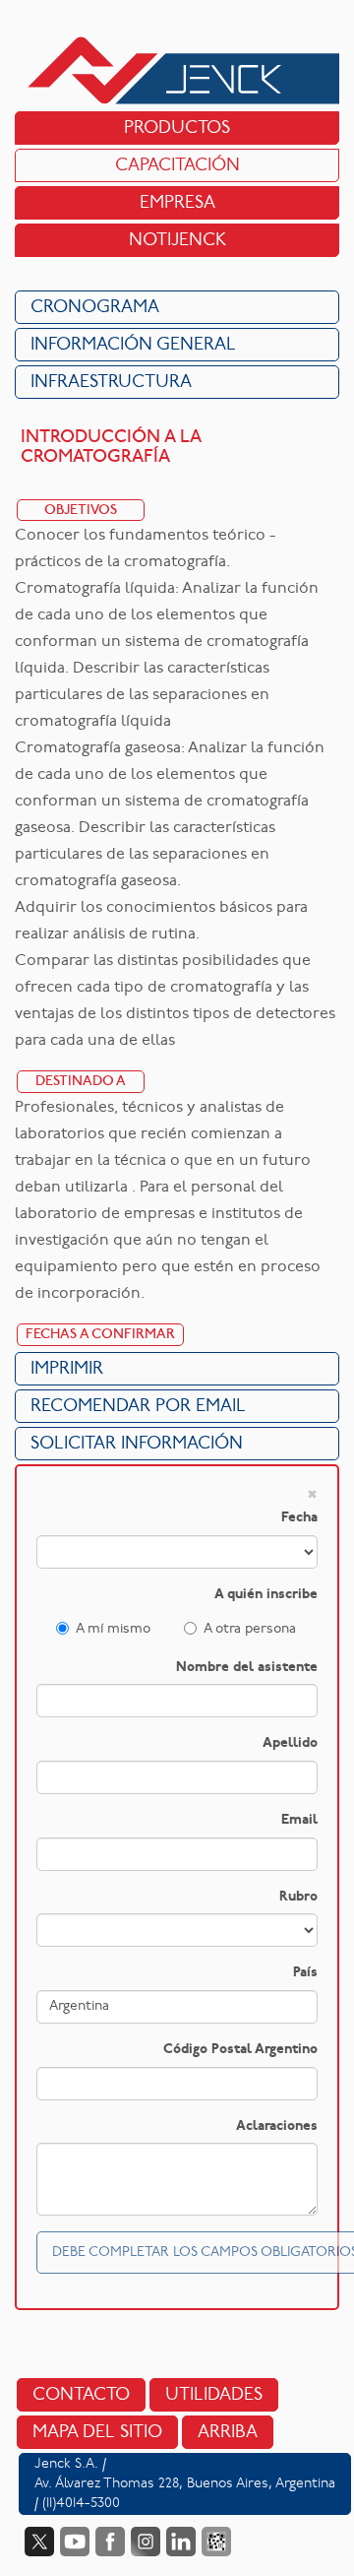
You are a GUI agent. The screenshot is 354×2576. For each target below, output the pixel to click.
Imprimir (67, 1369)
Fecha (299, 1518)
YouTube (75, 2542)
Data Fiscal (216, 2542)
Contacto (81, 2395)
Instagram (146, 2542)
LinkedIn (181, 2542)
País (305, 1973)
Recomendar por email (138, 1407)
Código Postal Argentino (240, 2050)
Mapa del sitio (97, 2433)
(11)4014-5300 (81, 2504)
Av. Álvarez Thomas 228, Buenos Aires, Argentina (185, 2484)
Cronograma (95, 308)
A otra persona (250, 1629)
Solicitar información (137, 1444)
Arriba (228, 2433)
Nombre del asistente (247, 1668)
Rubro (298, 1897)
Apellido (290, 1743)
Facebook (110, 2542)
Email (299, 1820)
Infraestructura (111, 383)
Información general (133, 345)
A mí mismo (113, 1629)
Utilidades (214, 2395)
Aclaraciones (277, 2126)
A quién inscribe (266, 1595)
